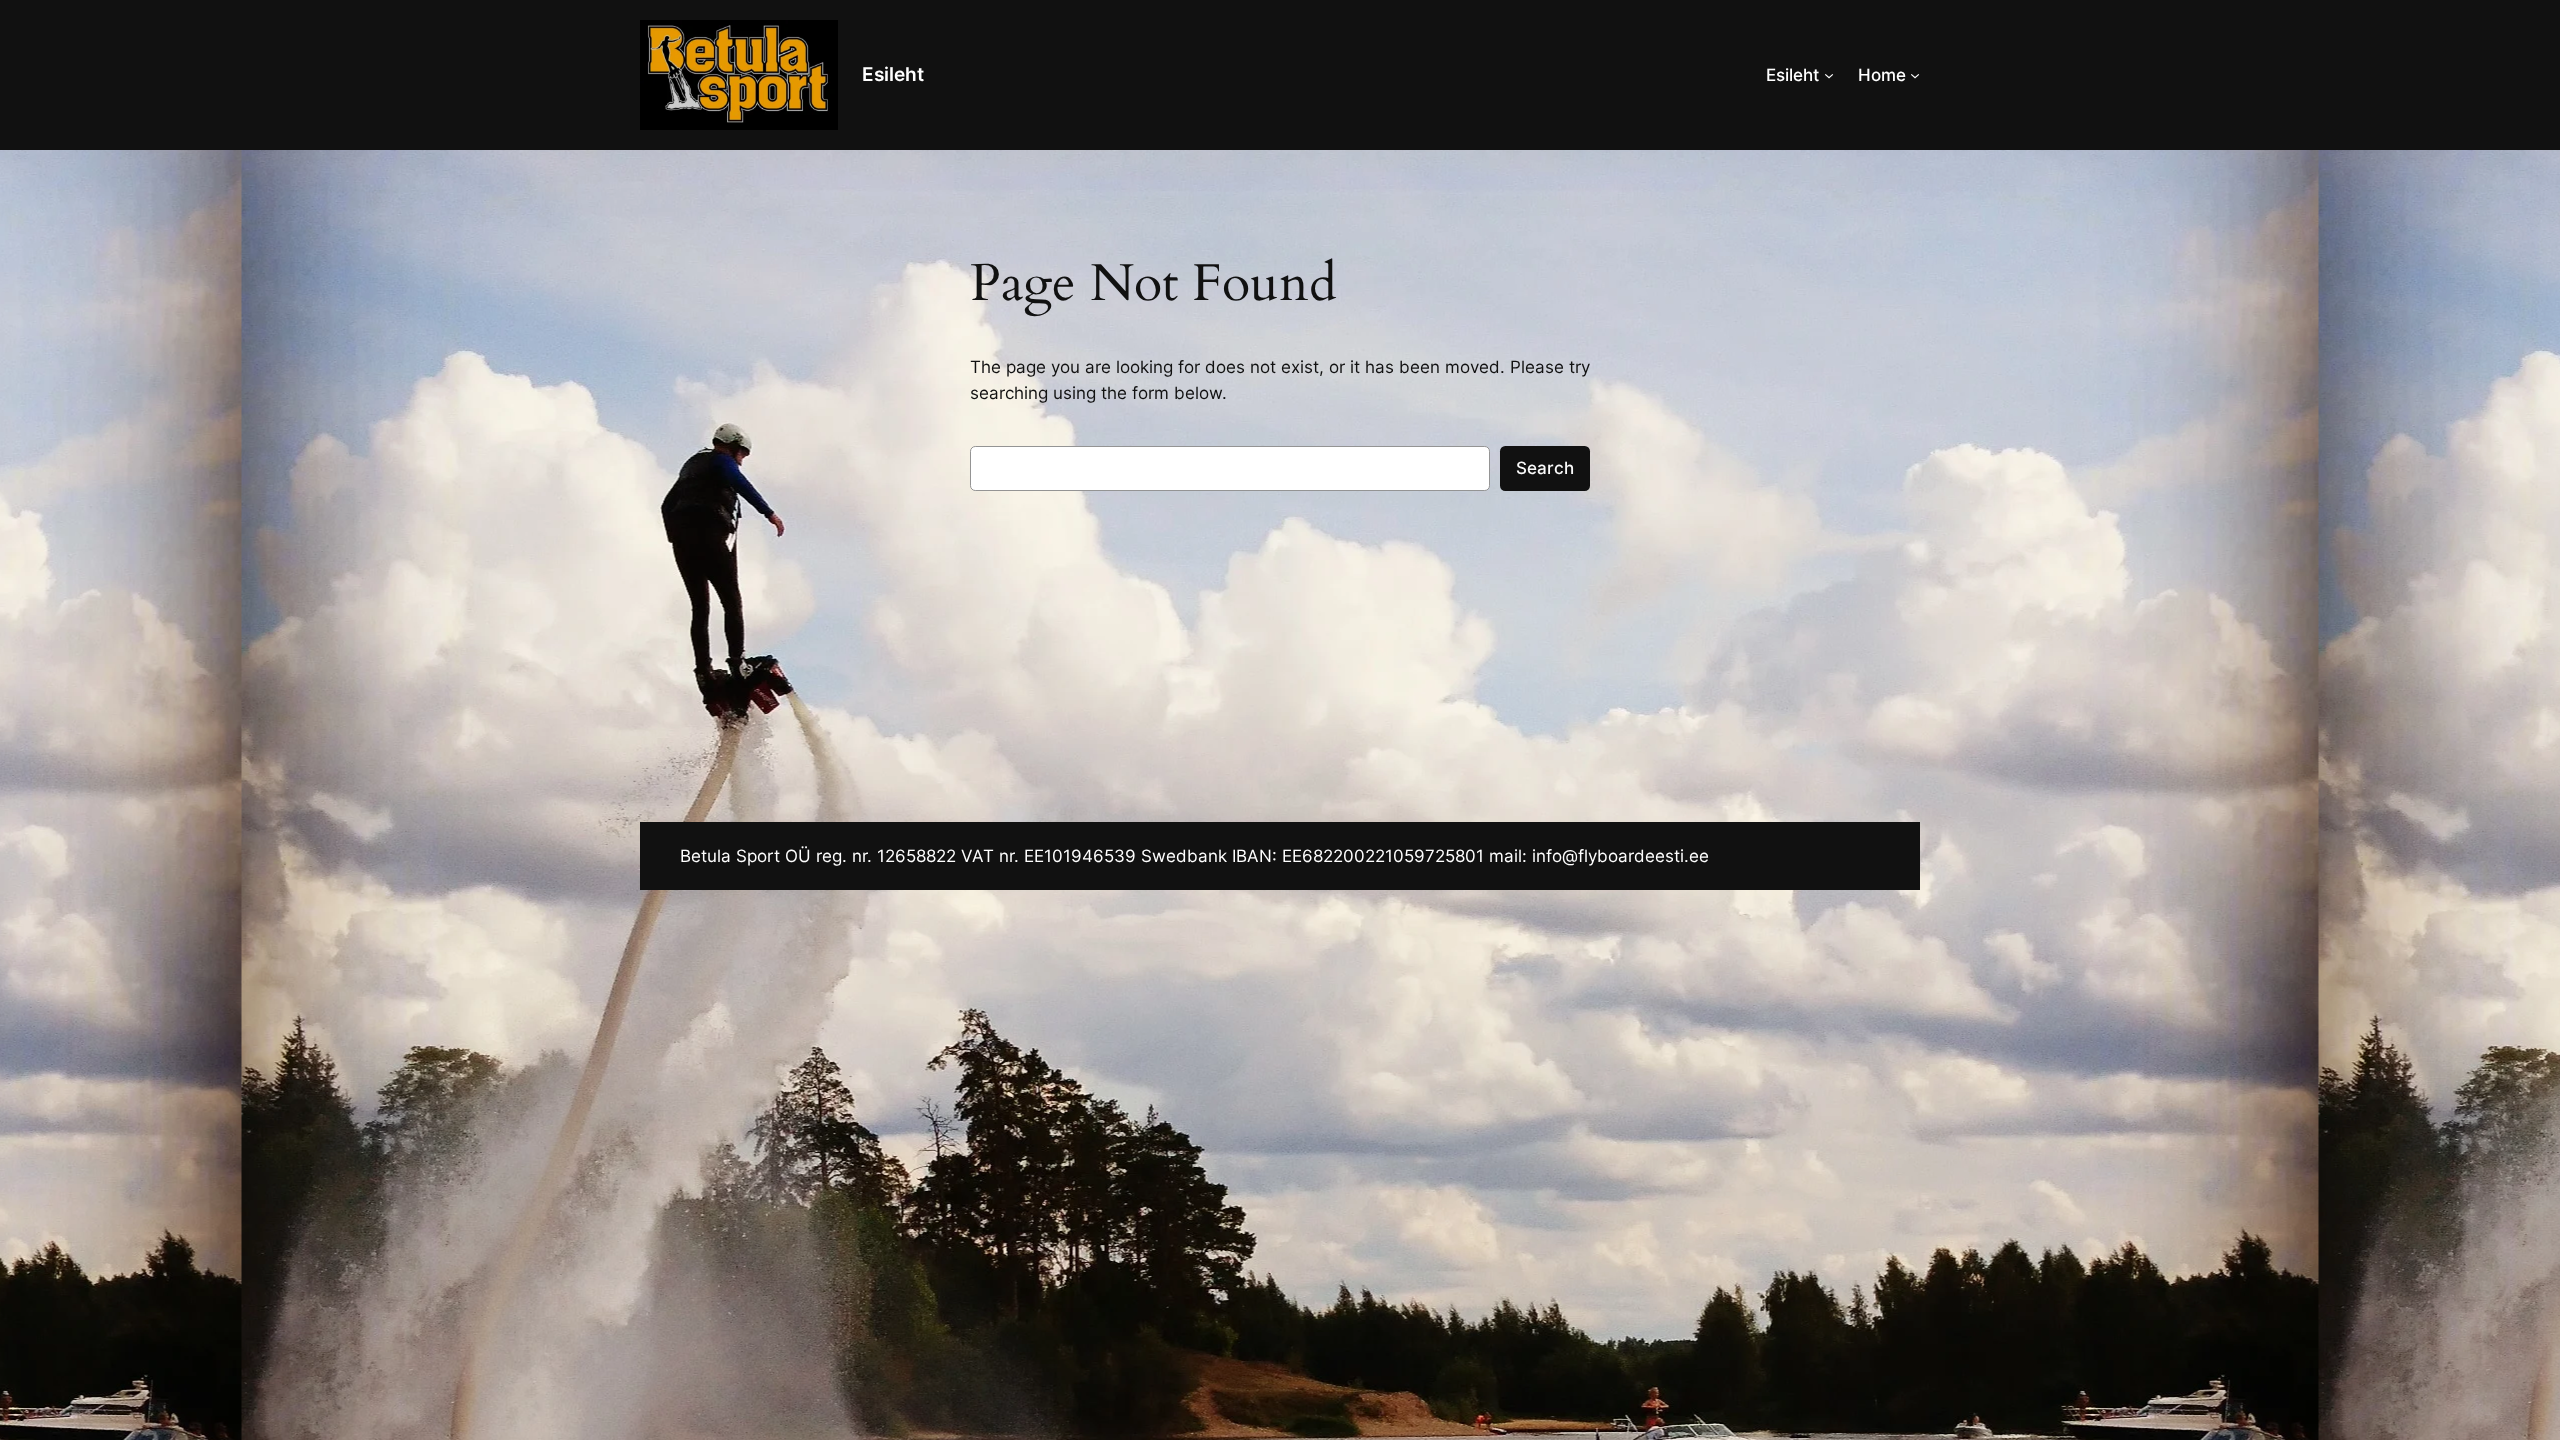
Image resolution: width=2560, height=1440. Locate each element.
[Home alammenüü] (1915, 75)
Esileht (893, 74)
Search (1545, 468)
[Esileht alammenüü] (1829, 75)
